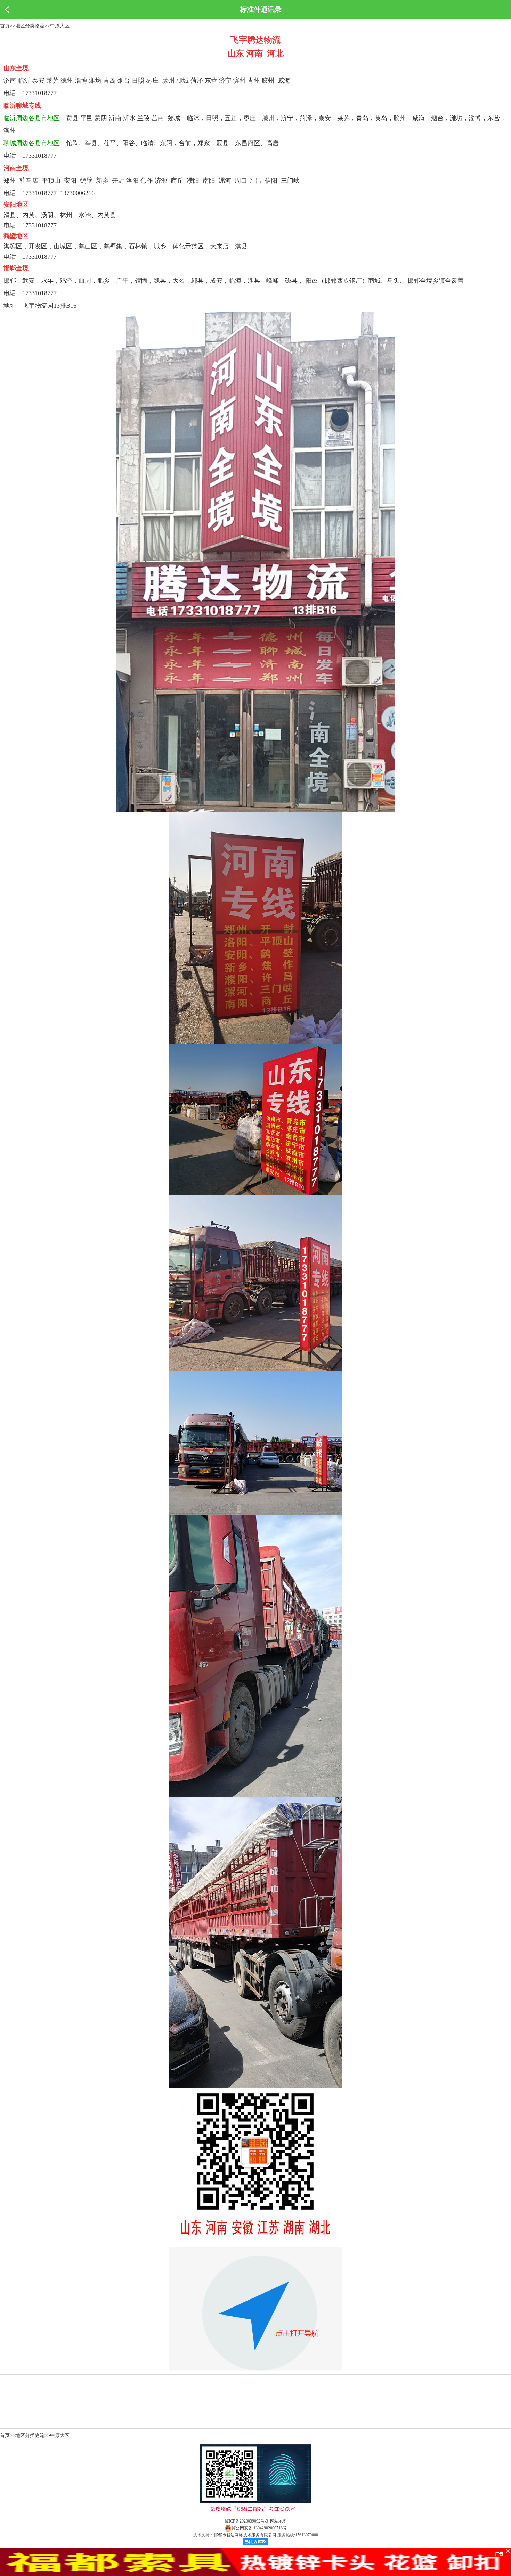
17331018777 (39, 93)
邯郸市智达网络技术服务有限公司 (245, 2535)
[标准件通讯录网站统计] (255, 2543)
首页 (5, 26)
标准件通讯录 (261, 9)
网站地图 (278, 2521)
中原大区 (60, 26)
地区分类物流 (30, 26)
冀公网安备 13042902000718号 (259, 2528)
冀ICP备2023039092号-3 (246, 2521)
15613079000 (307, 2535)
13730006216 (77, 193)
